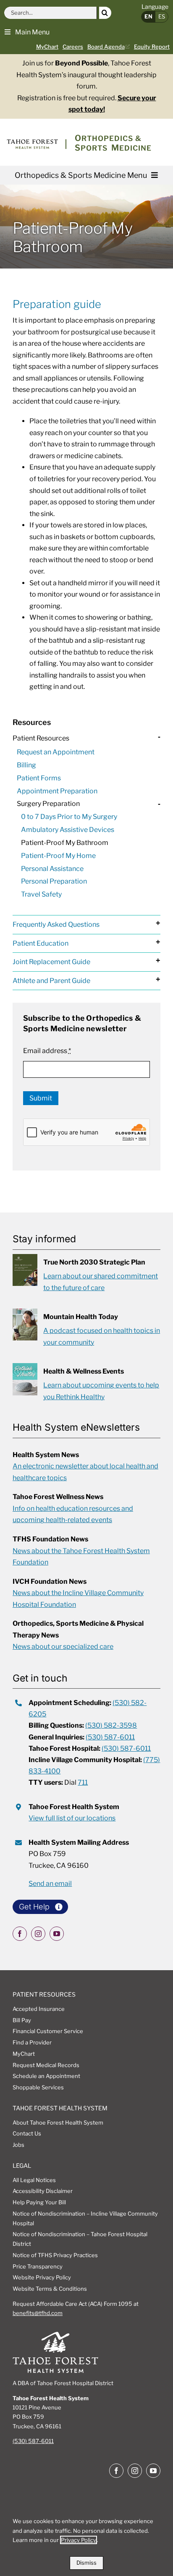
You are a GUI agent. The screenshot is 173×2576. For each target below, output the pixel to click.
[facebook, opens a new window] (20, 1934)
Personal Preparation (54, 881)
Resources (32, 722)
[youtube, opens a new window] (57, 1934)
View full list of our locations (72, 1818)
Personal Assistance (52, 869)
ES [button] (162, 16)
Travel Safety (41, 894)
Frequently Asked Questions (56, 924)
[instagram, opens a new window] (38, 1934)
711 (83, 1782)
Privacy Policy (79, 2540)
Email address (47, 1051)
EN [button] (148, 16)
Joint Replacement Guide (51, 962)
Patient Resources (41, 738)
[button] (27, 31)
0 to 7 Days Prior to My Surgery (69, 817)
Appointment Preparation (57, 791)
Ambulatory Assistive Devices (68, 830)
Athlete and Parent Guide (51, 981)
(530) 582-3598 (111, 1725)
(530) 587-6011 (110, 1737)
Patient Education (41, 943)
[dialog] (86, 2540)
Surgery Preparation (48, 804)
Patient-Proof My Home (58, 856)
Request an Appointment (56, 752)
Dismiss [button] (86, 2563)
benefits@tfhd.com (38, 2313)
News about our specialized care (63, 1647)
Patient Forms (39, 778)
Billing (26, 765)
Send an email (50, 1884)
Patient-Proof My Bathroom (65, 843)
